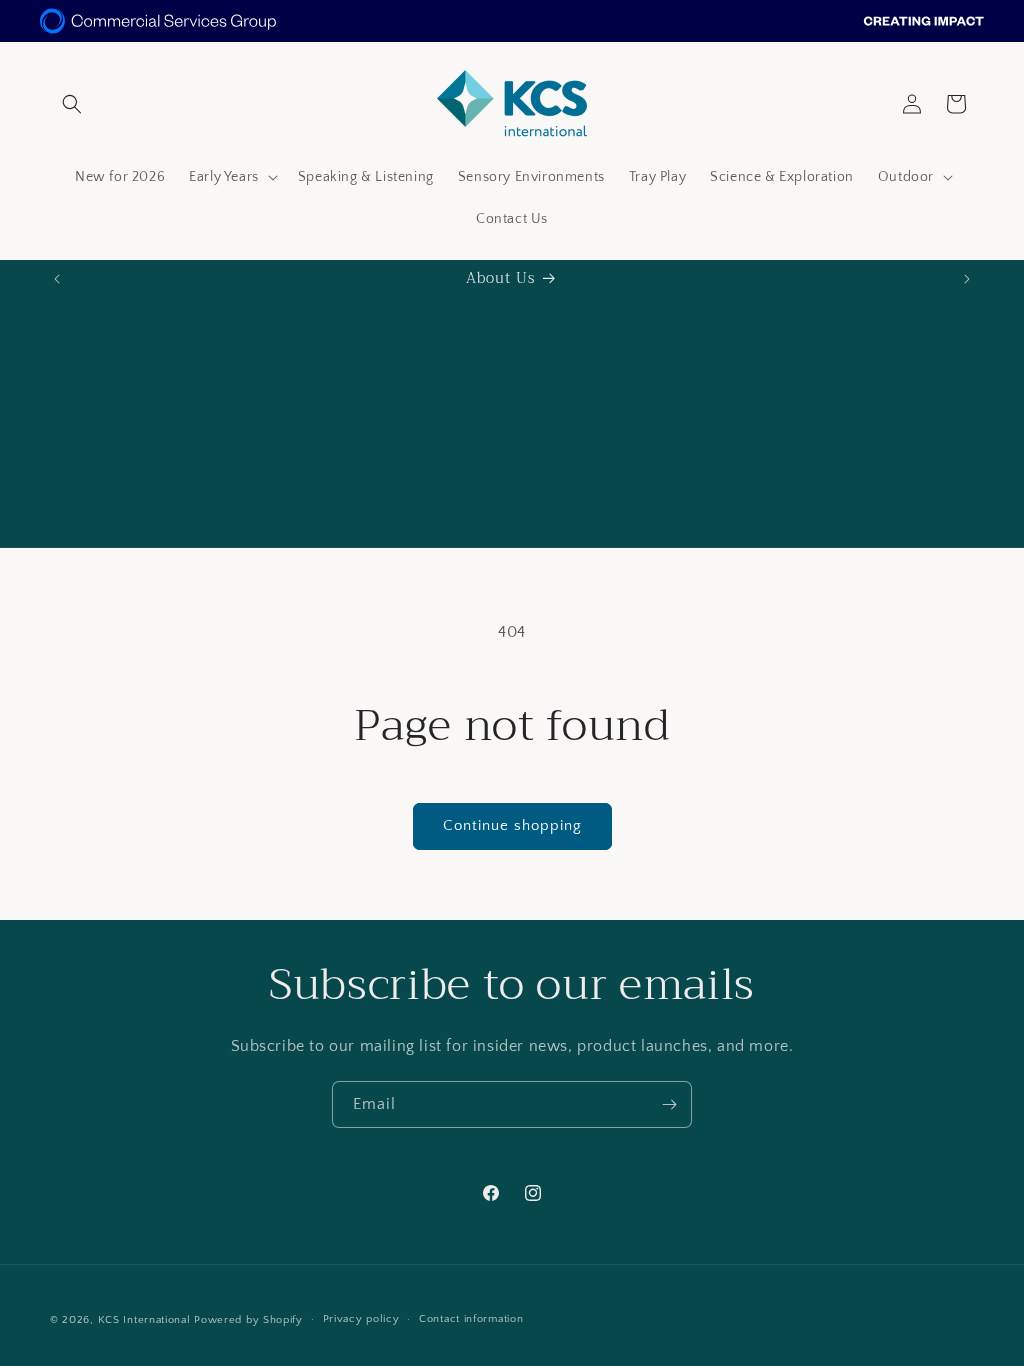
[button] (72, 104)
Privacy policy (361, 1319)
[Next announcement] (967, 279)
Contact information (471, 1319)
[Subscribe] (669, 1104)
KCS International (144, 1320)
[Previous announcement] (57, 279)
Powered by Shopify (248, 1320)
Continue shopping (512, 825)
